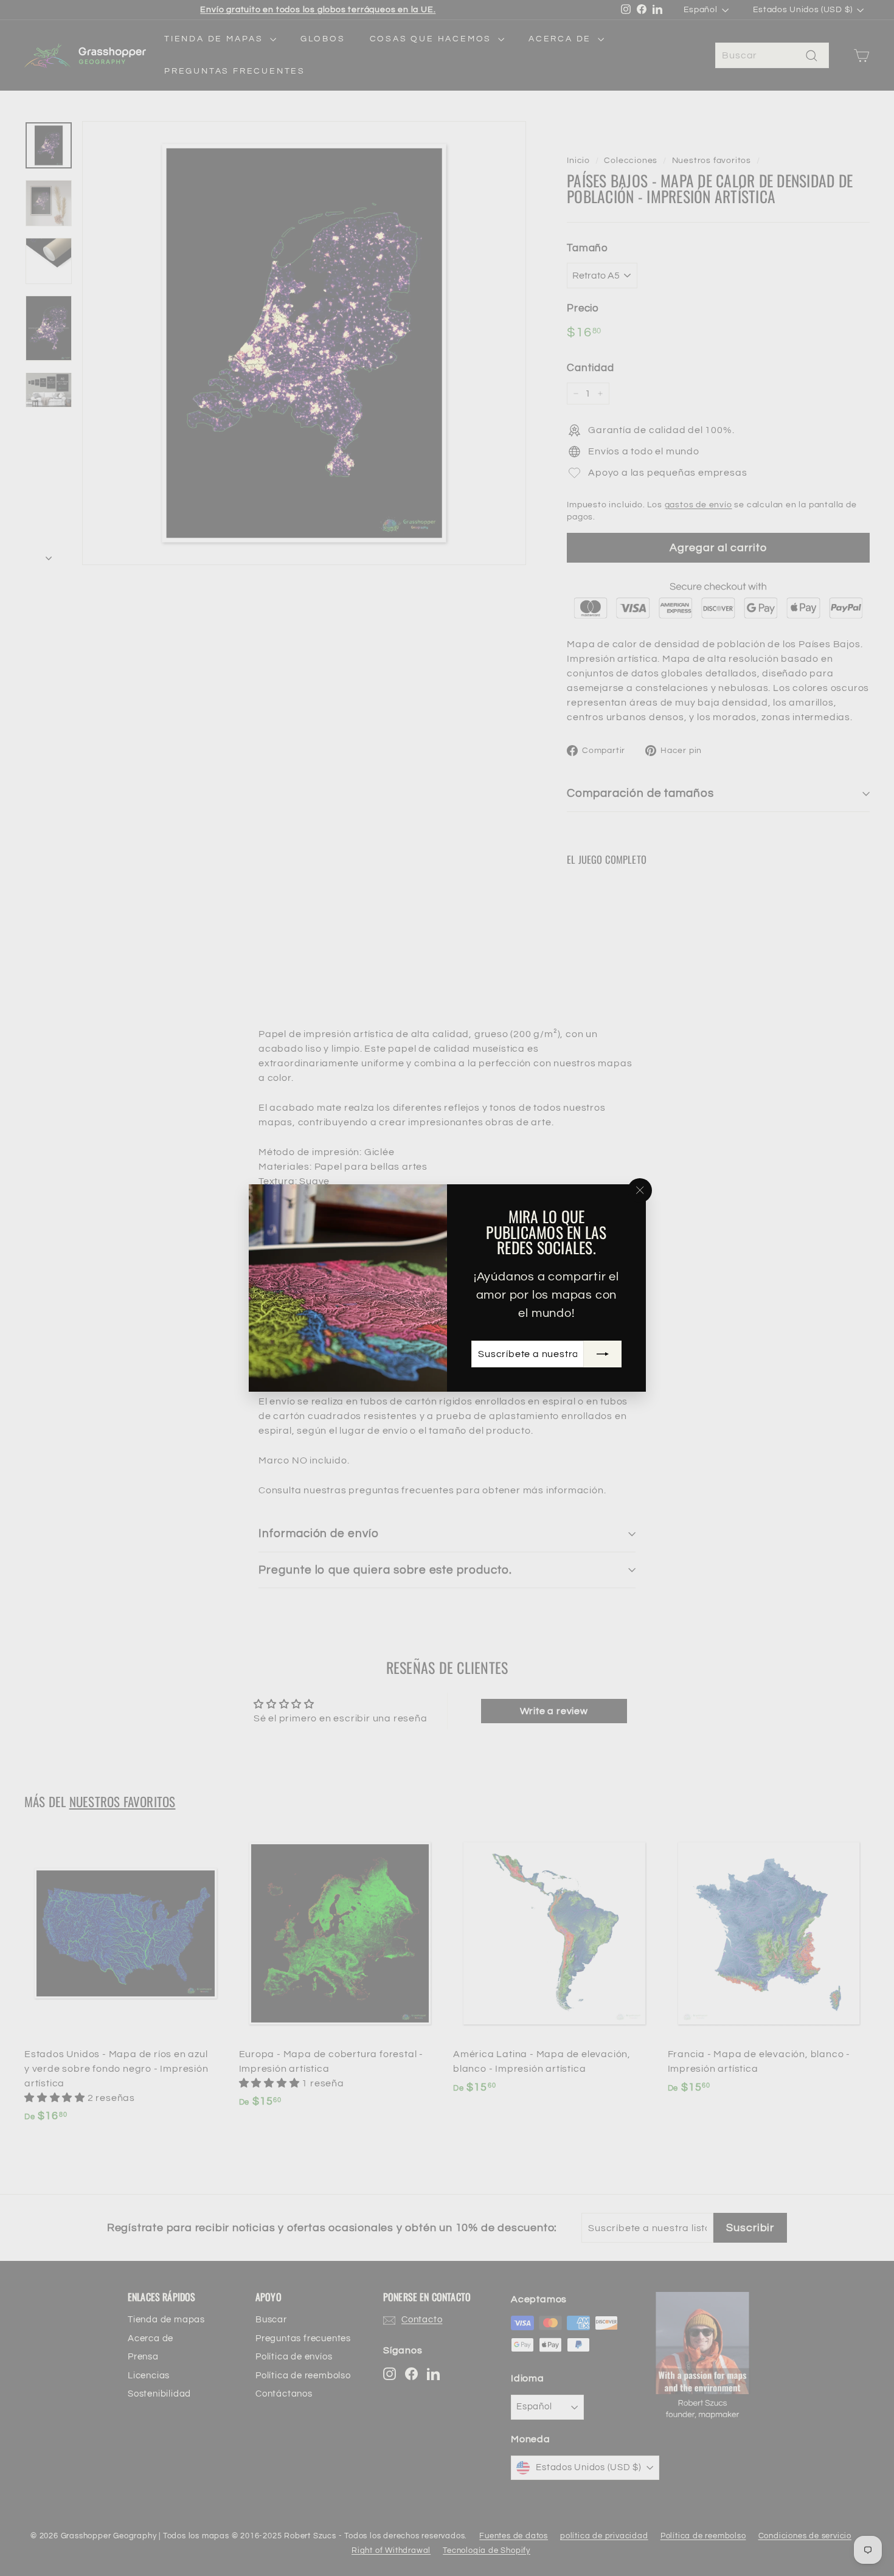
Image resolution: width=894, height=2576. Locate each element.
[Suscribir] (602, 1354)
